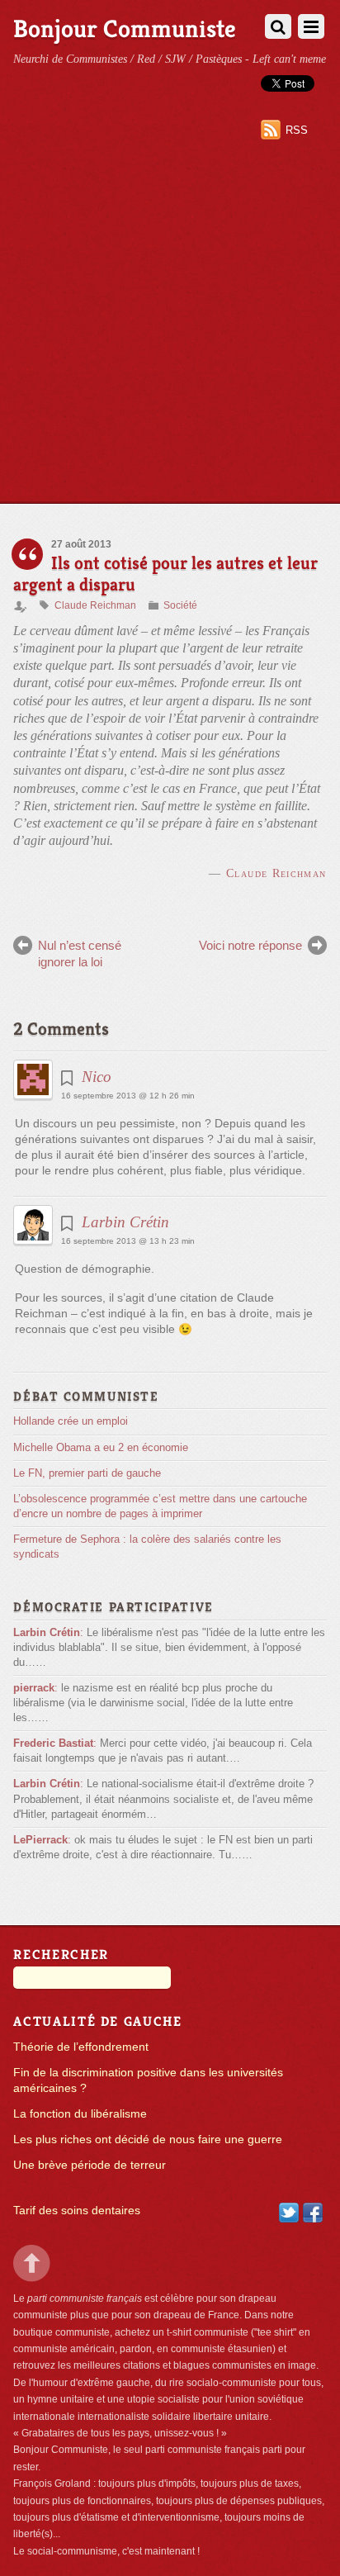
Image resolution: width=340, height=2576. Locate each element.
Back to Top (32, 2263)
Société (180, 605)
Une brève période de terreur (90, 2165)
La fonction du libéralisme (80, 2114)
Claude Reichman (95, 605)
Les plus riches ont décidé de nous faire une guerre (148, 2140)
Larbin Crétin (125, 1222)
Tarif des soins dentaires (77, 2211)
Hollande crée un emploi (71, 1421)
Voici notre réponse (250, 945)
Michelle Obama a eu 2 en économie (101, 1447)
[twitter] (289, 2212)
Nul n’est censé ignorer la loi (80, 954)
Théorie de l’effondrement (81, 2047)
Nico (97, 1077)
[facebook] (313, 2212)
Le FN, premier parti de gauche (87, 1473)
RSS (297, 130)
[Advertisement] (170, 325)
